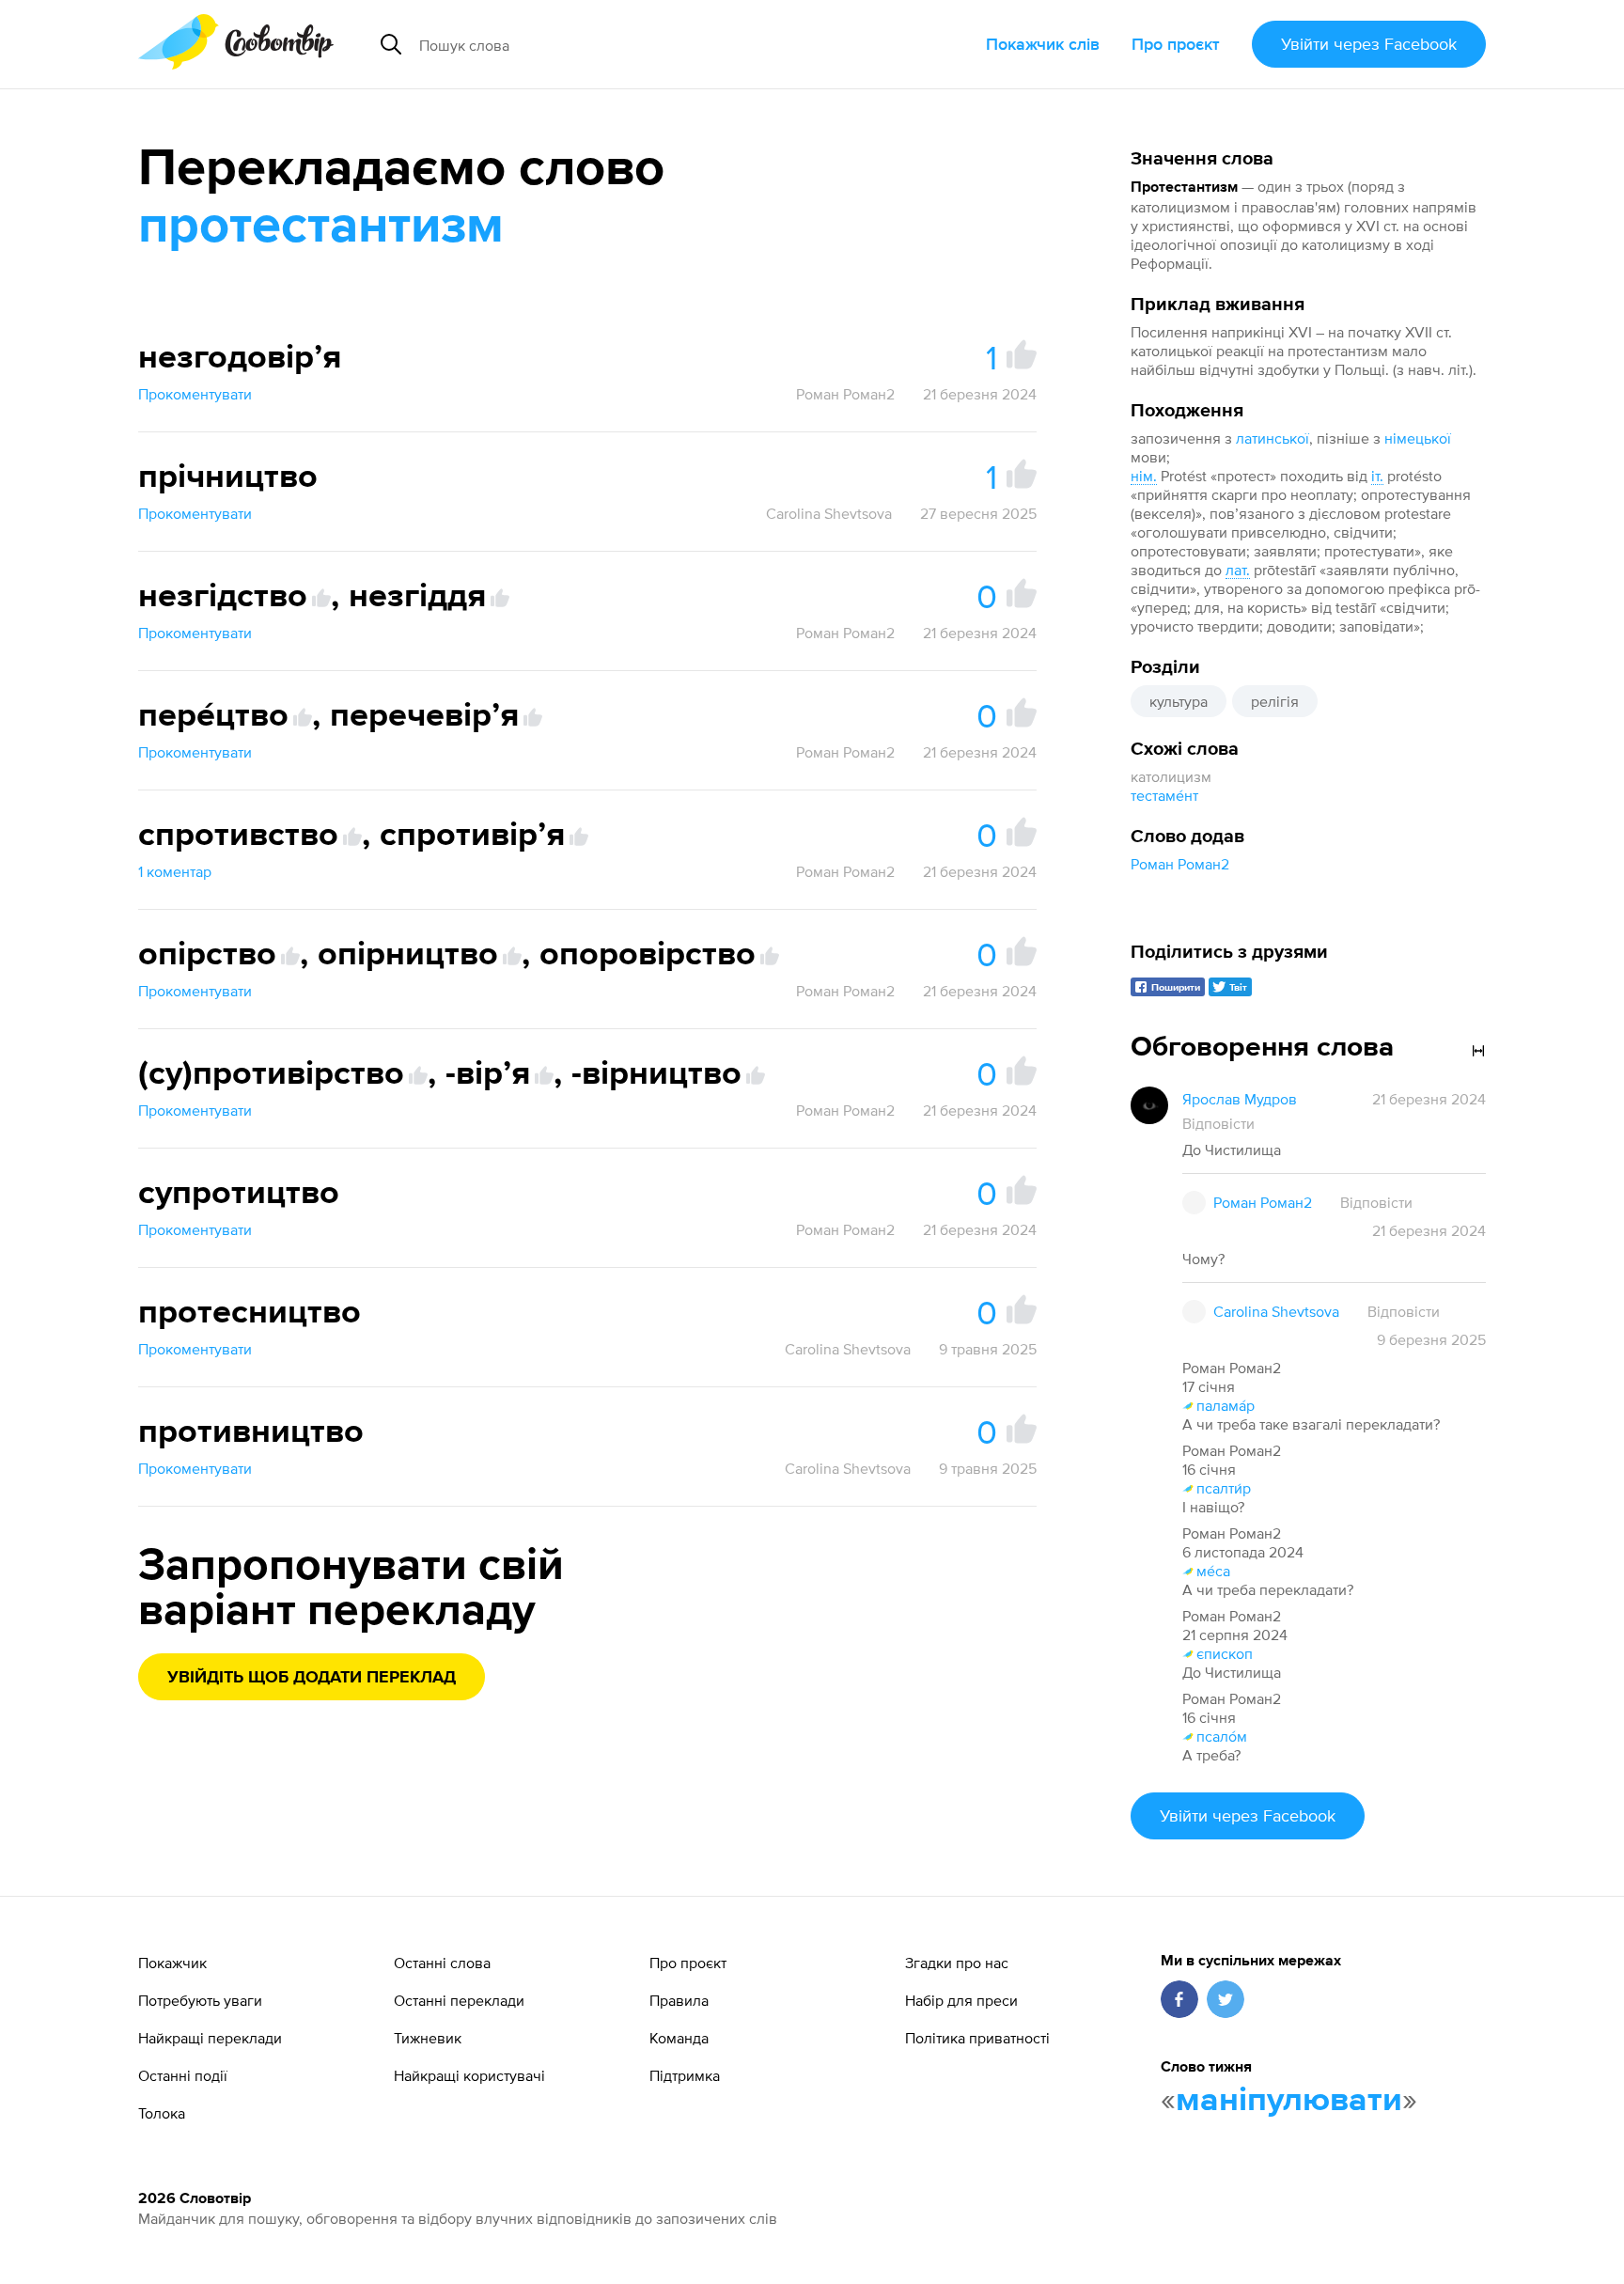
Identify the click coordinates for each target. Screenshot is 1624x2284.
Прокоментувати (195, 394)
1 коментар (175, 871)
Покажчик (172, 1963)
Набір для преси (961, 2000)
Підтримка (685, 2075)
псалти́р (1224, 1488)
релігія (1275, 701)
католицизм (1171, 776)
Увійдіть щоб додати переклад (312, 1678)
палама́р (1226, 1405)
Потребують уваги (200, 2000)
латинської (1273, 438)
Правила (679, 2000)
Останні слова (442, 1963)
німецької (1418, 438)
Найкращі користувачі (469, 2075)
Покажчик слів (1043, 44)
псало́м (1222, 1736)
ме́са (1213, 1571)
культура (1179, 701)
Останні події (183, 2075)
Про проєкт (1176, 44)
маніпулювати (1289, 2101)
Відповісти (1218, 1123)
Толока (162, 2113)
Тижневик (428, 2038)
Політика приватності (977, 2038)
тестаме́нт (1164, 795)
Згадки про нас (957, 1963)
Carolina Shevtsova (829, 513)
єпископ (1225, 1653)
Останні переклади (459, 2000)
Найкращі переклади (210, 2038)
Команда (679, 2038)
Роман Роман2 (1180, 864)
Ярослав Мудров (1240, 1099)
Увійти (1369, 44)
